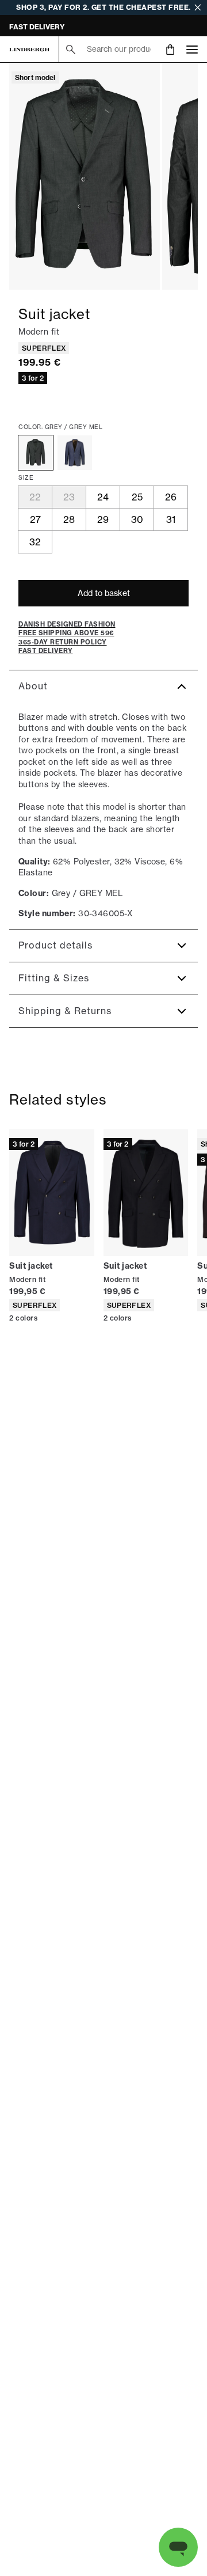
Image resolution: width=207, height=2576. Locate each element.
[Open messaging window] (178, 2547)
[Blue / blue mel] (75, 453)
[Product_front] (85, 176)
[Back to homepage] (29, 50)
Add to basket (104, 593)
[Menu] (192, 49)
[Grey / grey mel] (36, 453)
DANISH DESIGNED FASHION (59, 27)
